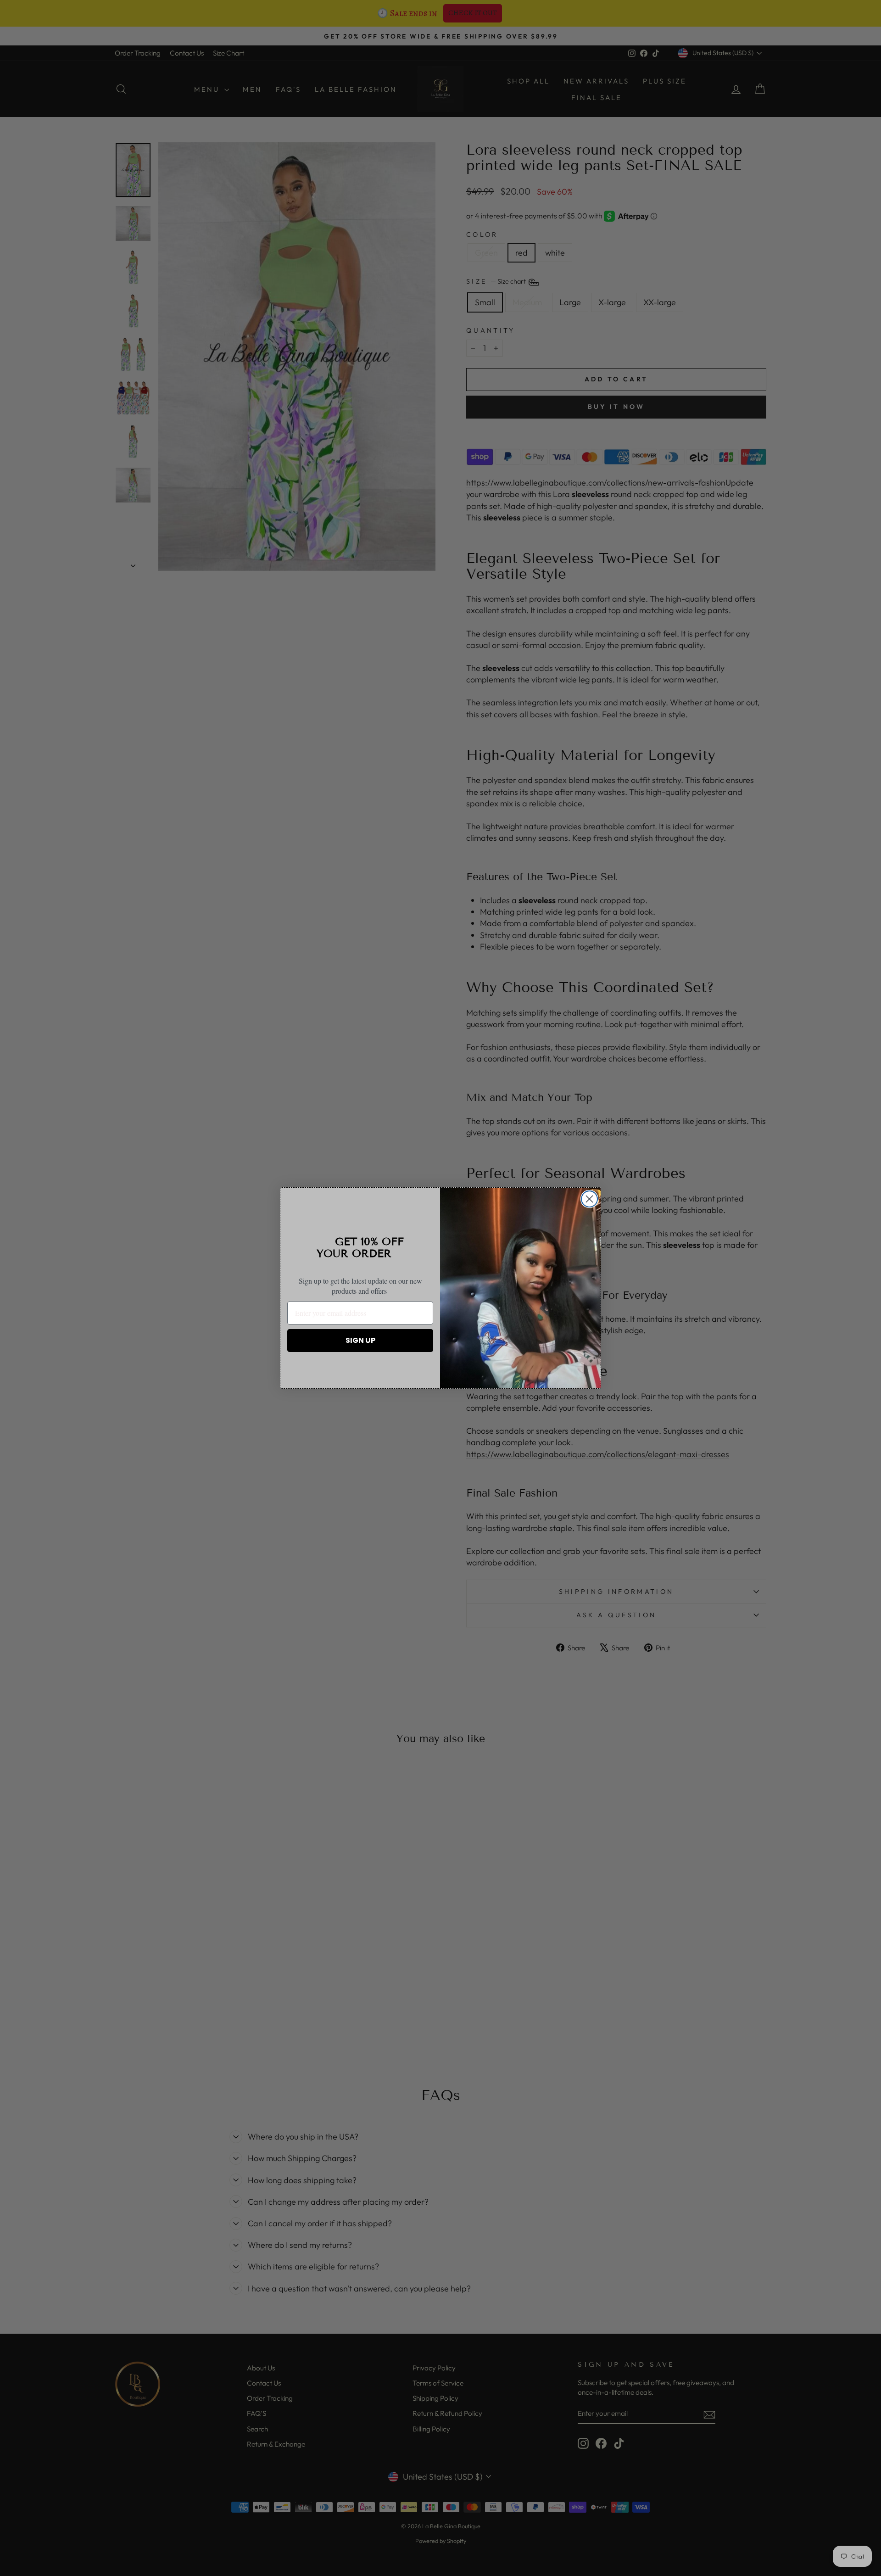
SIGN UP (360, 1340)
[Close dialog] (589, 1199)
